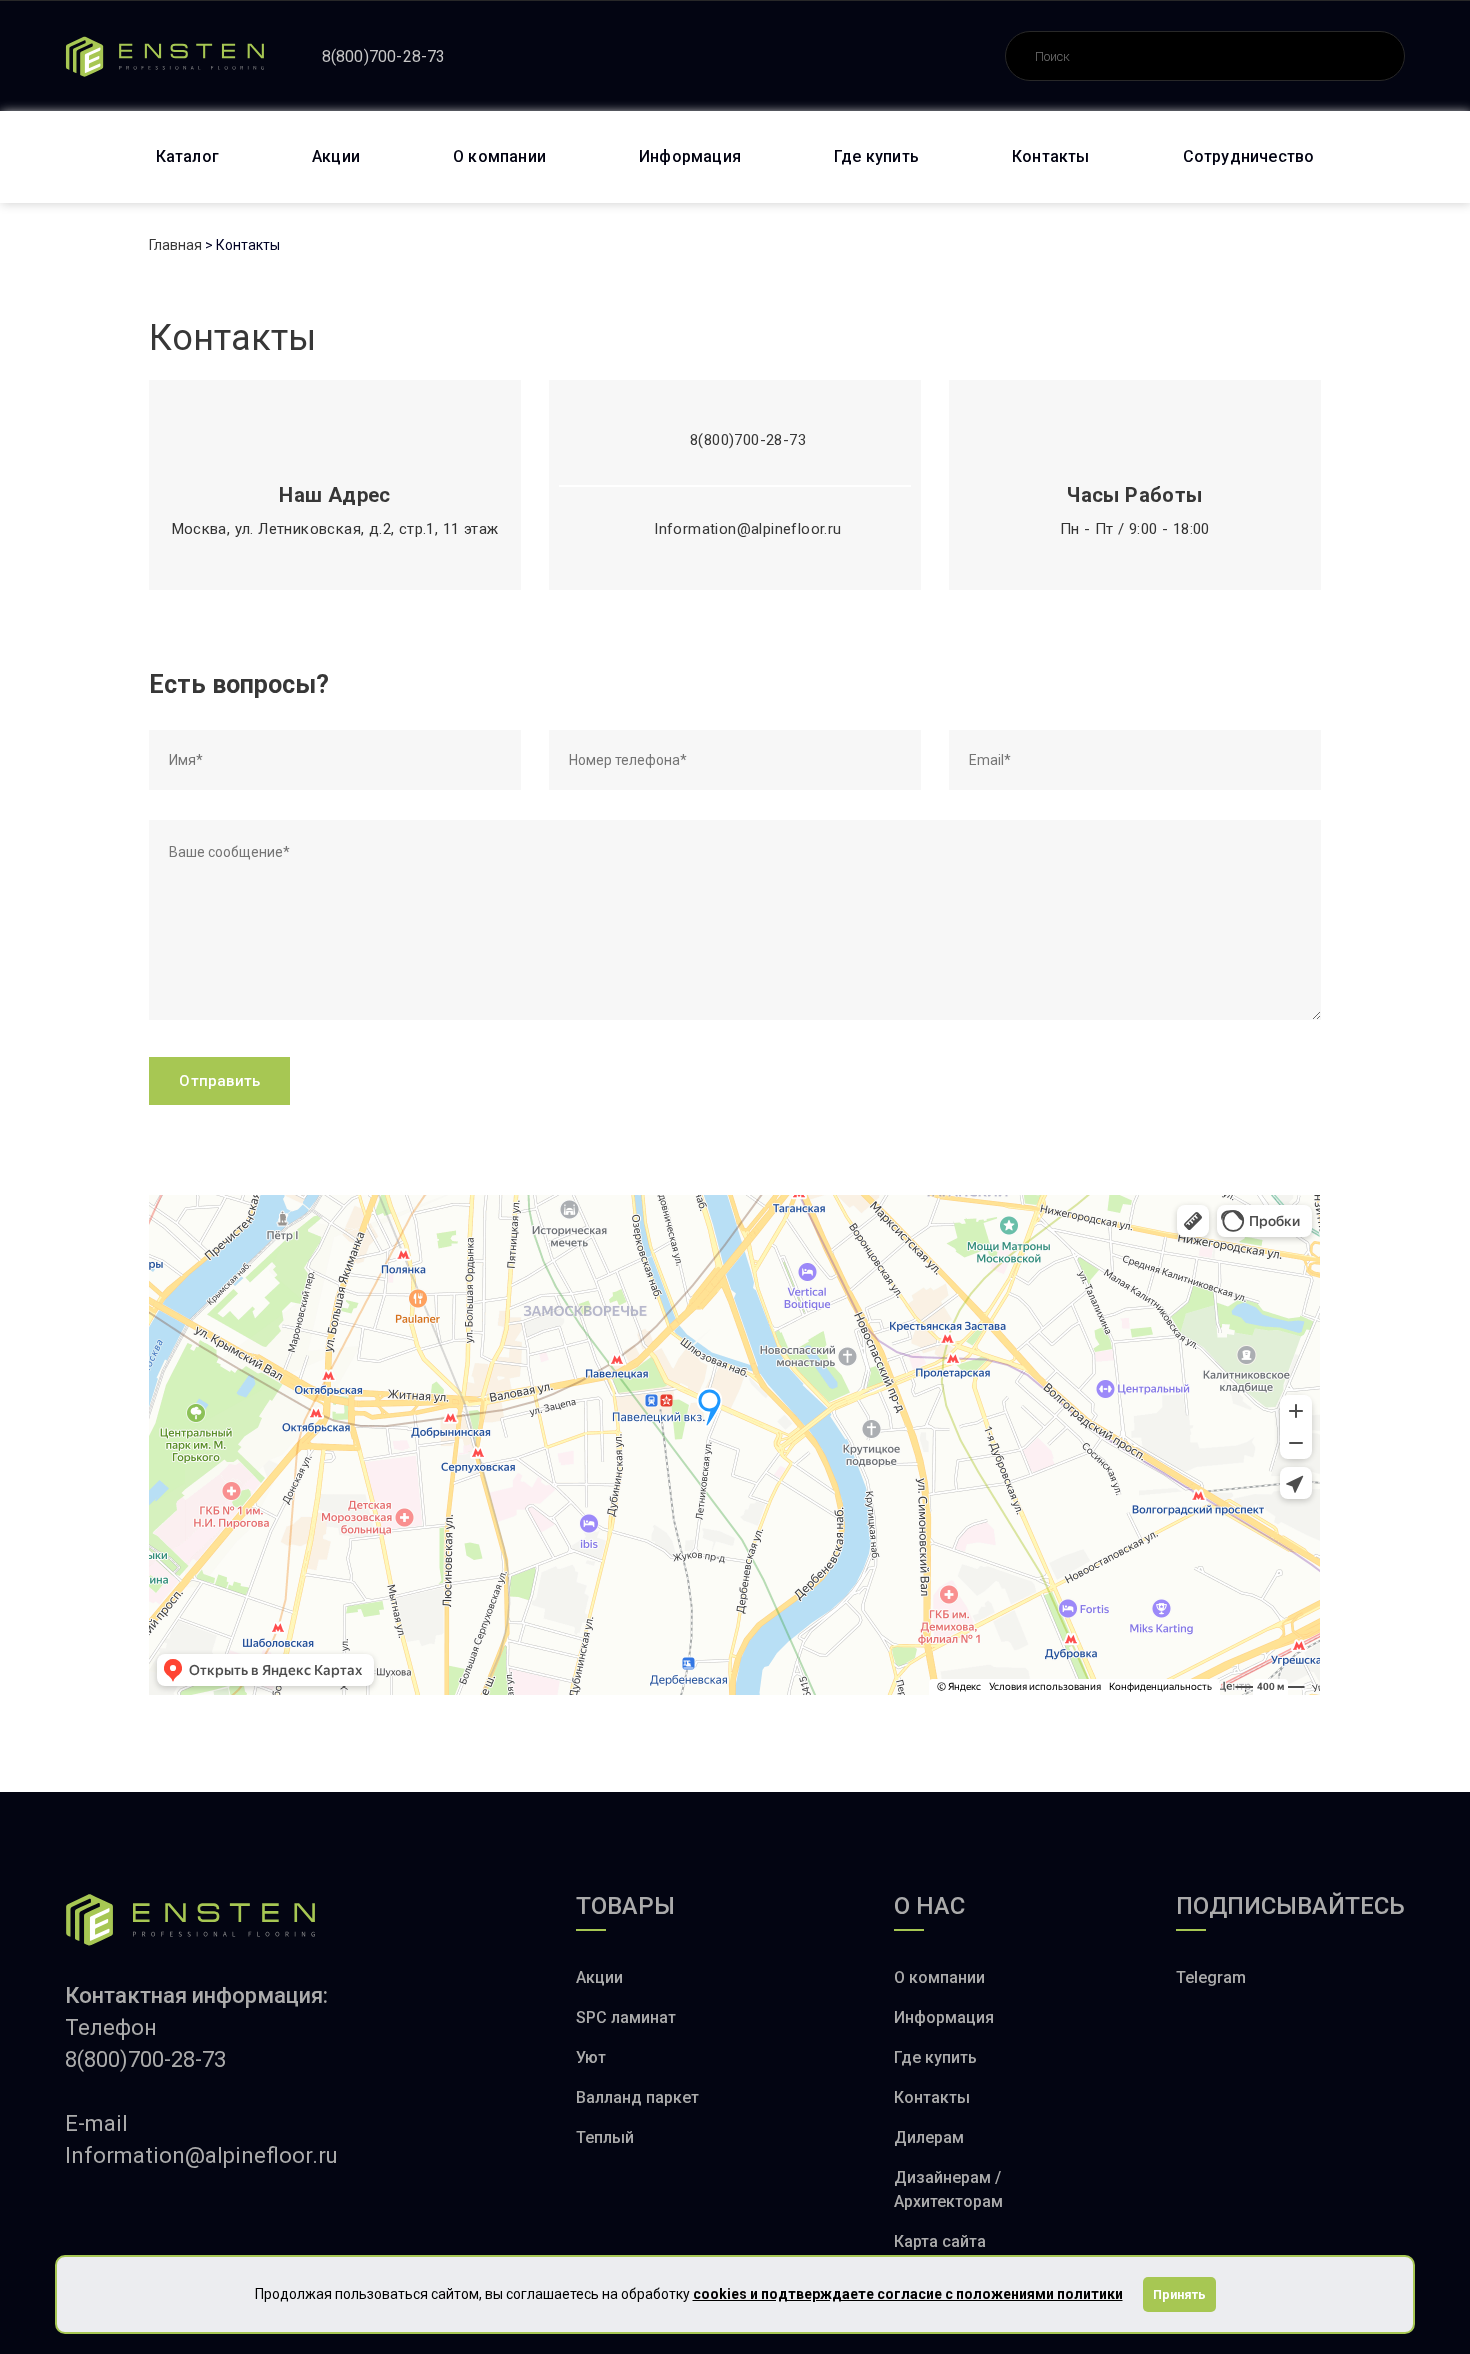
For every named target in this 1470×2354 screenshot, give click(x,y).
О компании (499, 156)
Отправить (219, 1081)
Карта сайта (940, 2241)
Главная (175, 245)
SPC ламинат (626, 2017)
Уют (591, 2057)
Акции (336, 156)
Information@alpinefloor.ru (747, 529)
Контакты (1051, 156)
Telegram (1211, 1977)
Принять (1179, 2294)
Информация (690, 156)
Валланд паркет (637, 2097)
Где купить (876, 156)
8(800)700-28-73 (384, 56)
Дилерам (929, 2137)
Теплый (605, 2137)
